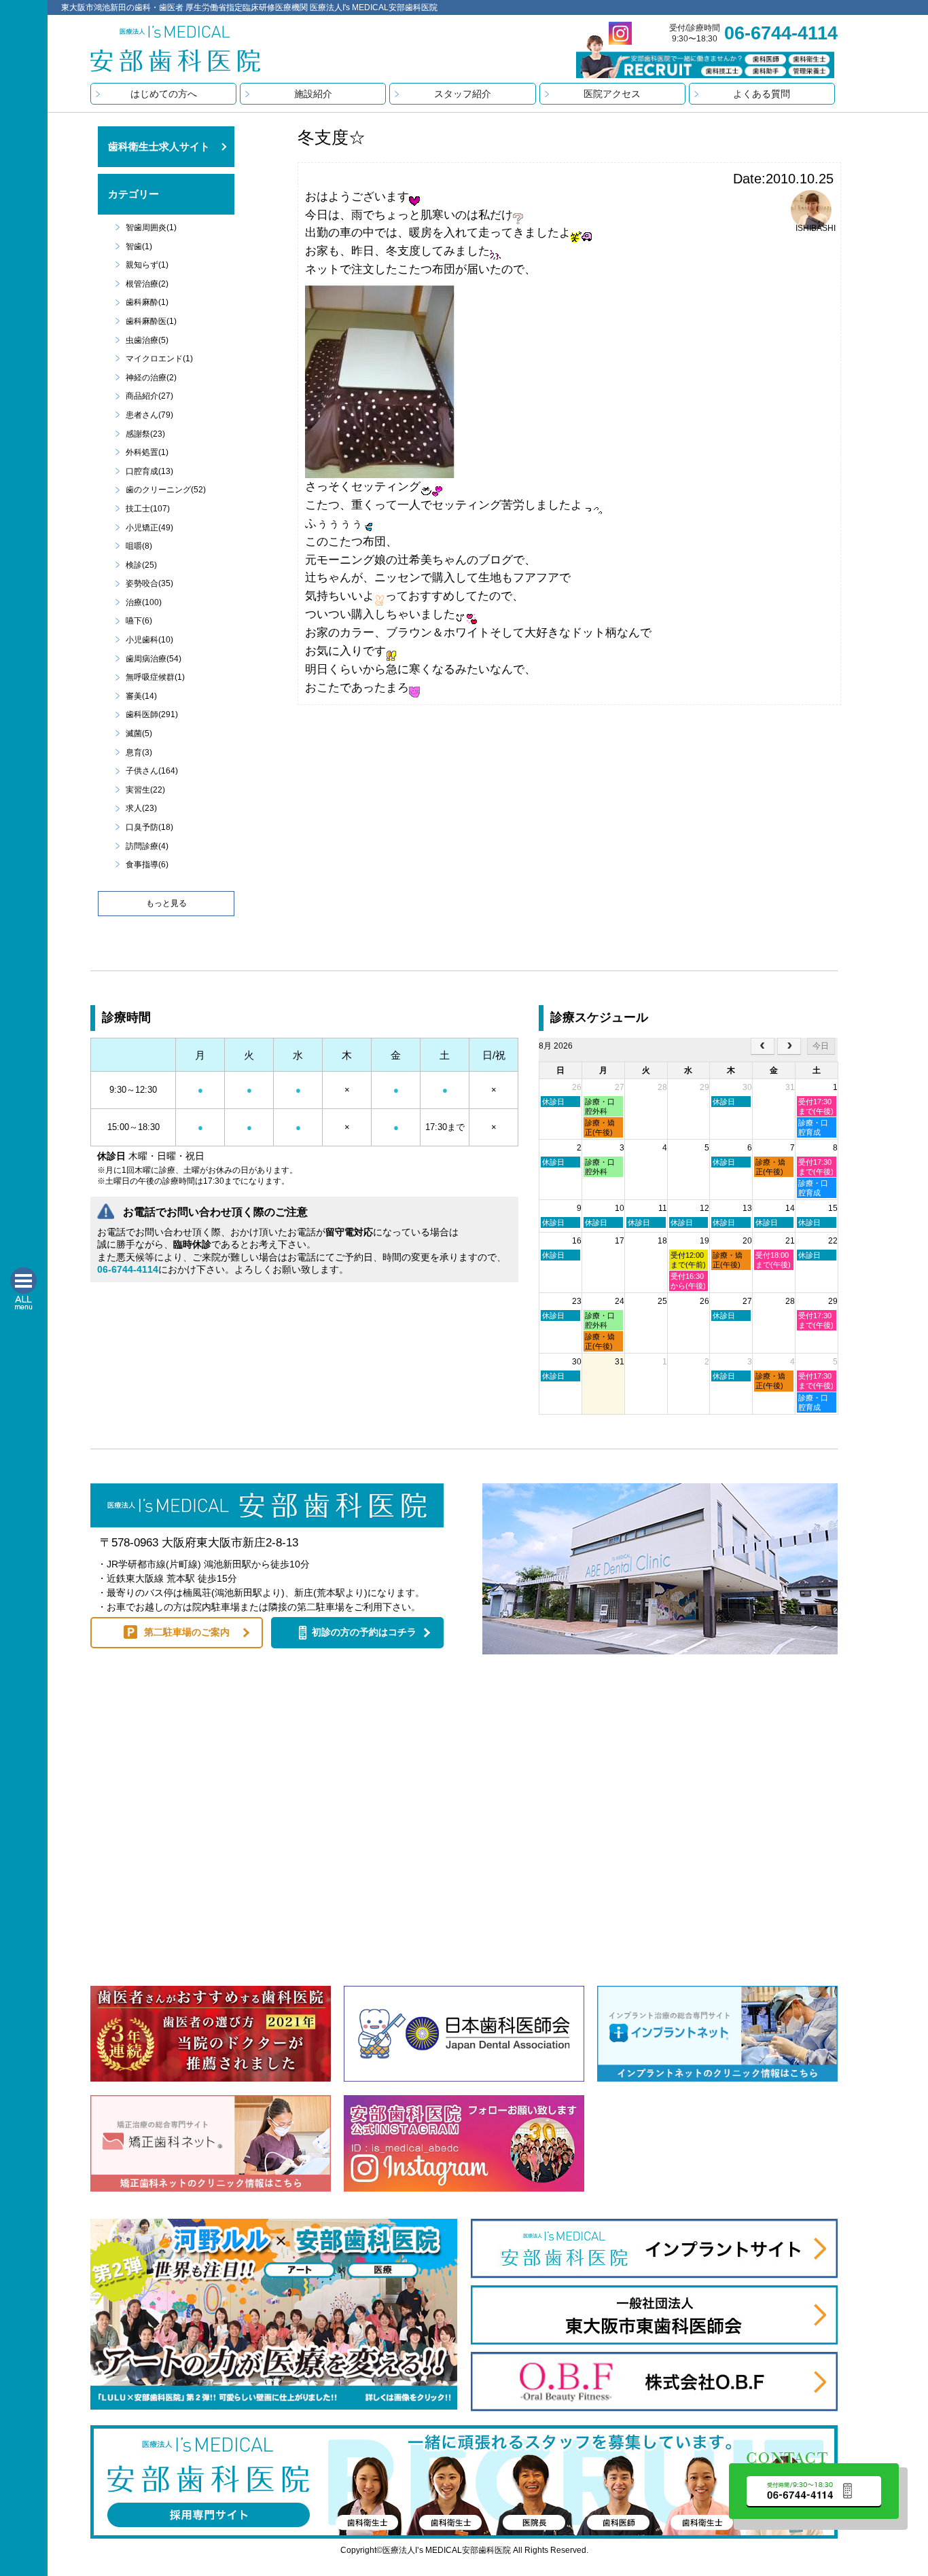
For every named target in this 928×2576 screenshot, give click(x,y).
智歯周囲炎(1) (151, 228)
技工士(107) (148, 509)
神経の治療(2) (151, 378)
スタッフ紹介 (463, 94)
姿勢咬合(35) (149, 583)
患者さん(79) (149, 415)
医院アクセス (612, 94)
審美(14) (141, 696)
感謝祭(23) (145, 434)
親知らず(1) (147, 265)
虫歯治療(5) (147, 340)
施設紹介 (313, 94)
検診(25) (141, 565)
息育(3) (139, 752)
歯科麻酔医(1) (151, 321)
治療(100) (144, 602)
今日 (821, 1046)
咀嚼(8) (139, 546)
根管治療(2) (147, 284)
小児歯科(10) (149, 640)
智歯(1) (139, 247)
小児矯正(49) (149, 528)
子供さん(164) (152, 771)
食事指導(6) (147, 865)
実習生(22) (145, 790)
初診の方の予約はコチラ (364, 1632)
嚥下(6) (139, 621)
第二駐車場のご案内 (187, 1632)
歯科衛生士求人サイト (159, 146)
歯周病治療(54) (154, 659)
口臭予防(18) (149, 827)
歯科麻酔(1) (147, 302)
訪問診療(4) (147, 846)
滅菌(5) (139, 733)
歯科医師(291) (152, 714)
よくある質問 (762, 94)
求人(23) (141, 808)
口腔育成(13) (149, 471)
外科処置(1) (147, 452)
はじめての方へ (164, 94)
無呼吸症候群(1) (155, 677)
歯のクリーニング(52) (166, 490)
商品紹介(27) (149, 396)
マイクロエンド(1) (159, 359)
